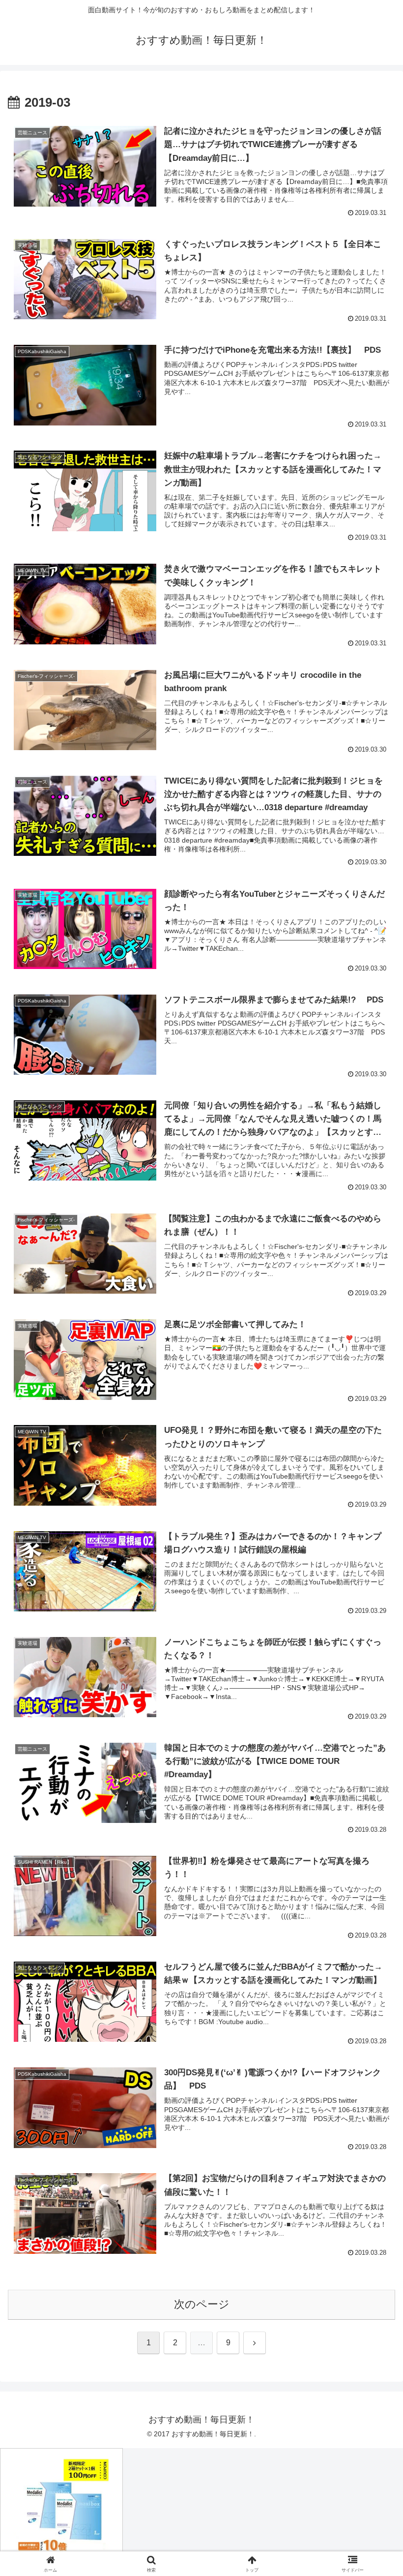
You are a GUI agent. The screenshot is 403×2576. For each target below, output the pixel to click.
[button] (373, 1758)
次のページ (202, 2304)
